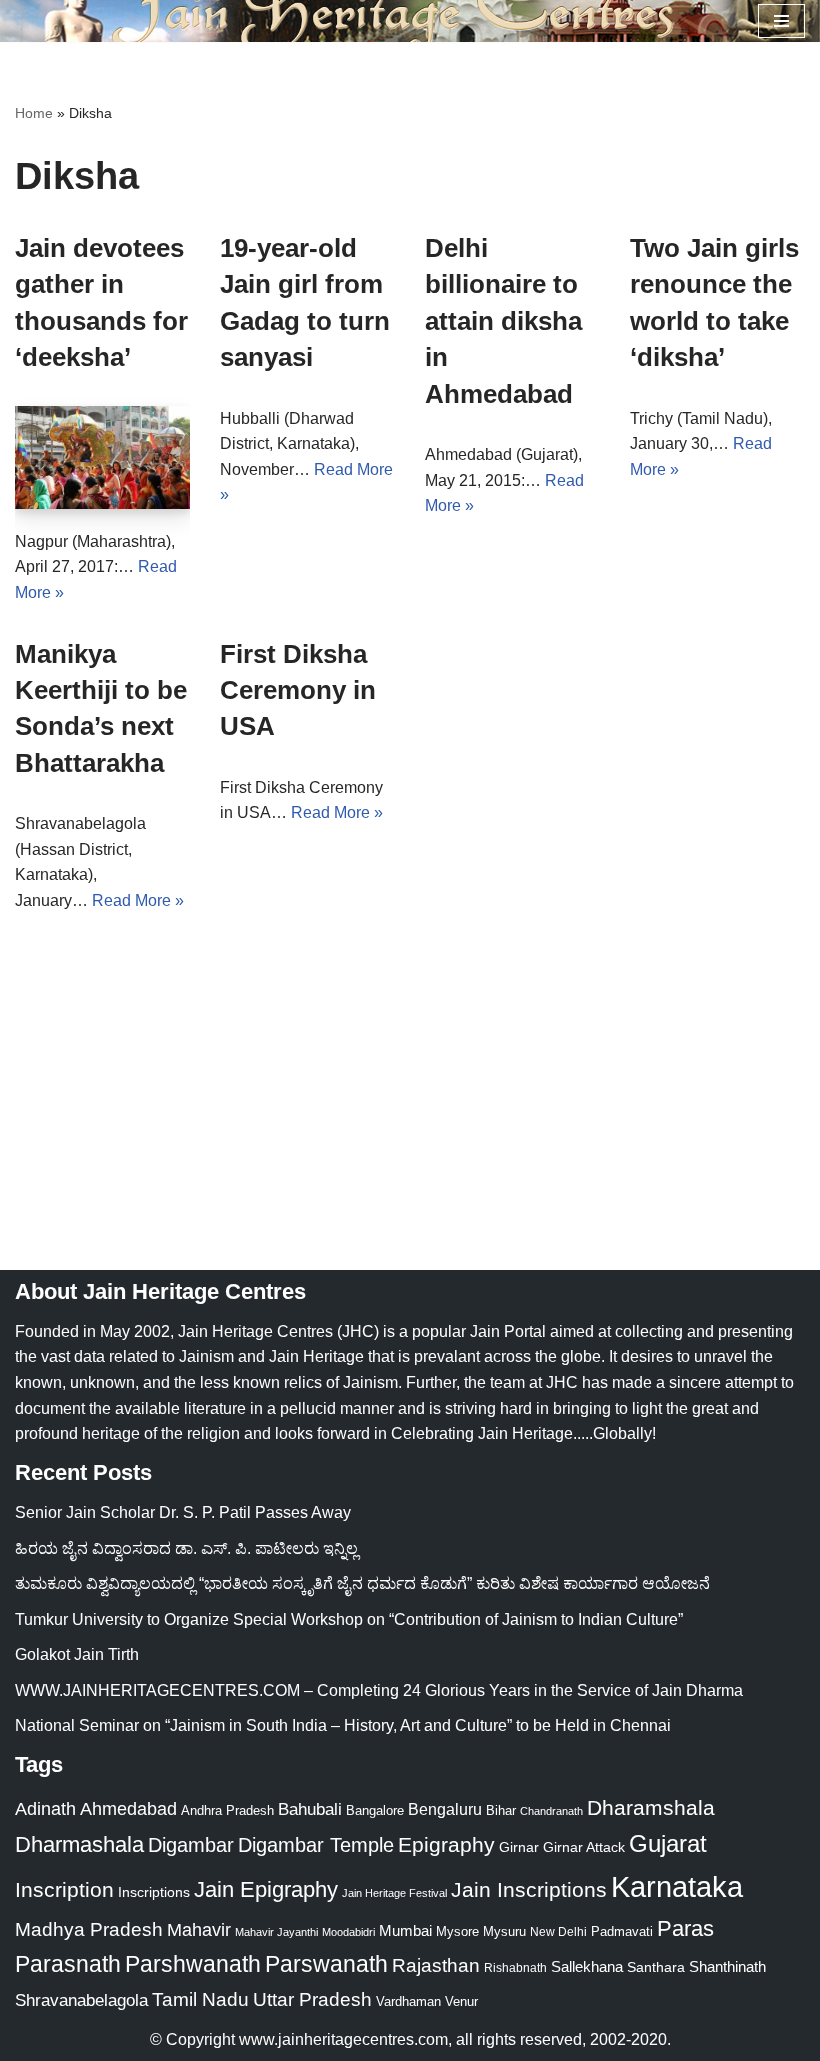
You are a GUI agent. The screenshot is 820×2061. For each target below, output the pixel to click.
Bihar (501, 1810)
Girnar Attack (584, 1847)
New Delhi (558, 1932)
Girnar (519, 1847)
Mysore (457, 1931)
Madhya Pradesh (89, 1929)
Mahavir (199, 1929)
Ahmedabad (128, 1809)
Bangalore (375, 1810)
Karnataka (677, 1886)
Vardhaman (408, 2001)
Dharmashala (79, 1844)
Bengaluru (445, 1809)
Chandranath (551, 1811)
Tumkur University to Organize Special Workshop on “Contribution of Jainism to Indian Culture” (349, 1619)
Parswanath (326, 1964)
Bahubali (310, 1809)
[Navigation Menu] (781, 21)
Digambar (191, 1845)
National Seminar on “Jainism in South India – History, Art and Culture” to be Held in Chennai (343, 1725)
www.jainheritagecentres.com (343, 2039)
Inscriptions (154, 1892)
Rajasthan (436, 1965)
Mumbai (405, 1930)
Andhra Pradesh (227, 1811)
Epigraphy (446, 1845)
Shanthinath (727, 1967)
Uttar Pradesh (312, 1999)
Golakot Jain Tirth (77, 1654)
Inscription (64, 1890)
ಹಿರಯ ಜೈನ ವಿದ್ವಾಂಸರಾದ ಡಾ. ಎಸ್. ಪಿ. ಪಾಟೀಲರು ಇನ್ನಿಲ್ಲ (186, 1548)
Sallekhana (587, 1966)
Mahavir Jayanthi (276, 1932)
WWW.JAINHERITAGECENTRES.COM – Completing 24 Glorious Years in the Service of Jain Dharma (379, 1690)
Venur (461, 2001)
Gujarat (668, 1843)
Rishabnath (515, 1968)
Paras (685, 1928)
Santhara (656, 1967)
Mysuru (504, 1931)
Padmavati (622, 1931)
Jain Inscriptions (529, 1890)
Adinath (45, 1808)
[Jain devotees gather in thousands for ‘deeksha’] (102, 457)
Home (34, 113)
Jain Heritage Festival (394, 1893)
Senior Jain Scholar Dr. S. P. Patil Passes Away (183, 1512)
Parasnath (68, 1964)
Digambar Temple (316, 1845)
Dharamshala (651, 1807)
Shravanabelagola (81, 2000)
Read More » (138, 900)
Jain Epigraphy (266, 1889)
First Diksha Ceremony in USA (298, 690)
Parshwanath (193, 1964)
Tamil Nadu (200, 1999)
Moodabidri (348, 1932)
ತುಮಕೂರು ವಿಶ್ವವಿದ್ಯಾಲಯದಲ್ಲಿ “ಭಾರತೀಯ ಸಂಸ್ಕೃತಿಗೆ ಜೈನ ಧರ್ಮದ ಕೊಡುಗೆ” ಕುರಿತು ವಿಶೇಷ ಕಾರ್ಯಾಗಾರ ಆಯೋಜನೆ (362, 1583)
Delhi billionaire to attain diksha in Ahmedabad (503, 321)
